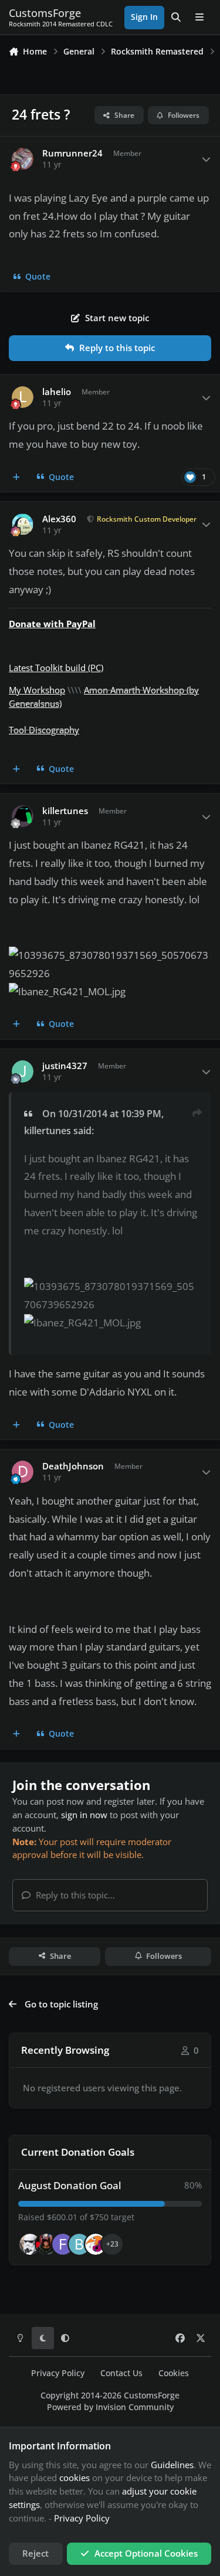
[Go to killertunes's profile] (23, 816)
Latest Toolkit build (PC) (56, 668)
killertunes (65, 811)
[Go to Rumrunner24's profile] (23, 159)
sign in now (84, 1815)
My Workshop (37, 690)
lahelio (57, 392)
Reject (35, 2553)
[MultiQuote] (17, 477)
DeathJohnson (73, 1466)
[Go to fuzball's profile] (63, 2244)
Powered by (110, 2407)
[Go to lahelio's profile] (23, 397)
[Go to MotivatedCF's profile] (96, 2244)
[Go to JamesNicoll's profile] (46, 2244)
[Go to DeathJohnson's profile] (23, 1472)
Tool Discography (44, 730)
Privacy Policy (58, 2373)
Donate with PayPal (52, 624)
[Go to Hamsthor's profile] (30, 2244)
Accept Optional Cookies (146, 2553)
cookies (75, 2478)
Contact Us (121, 2373)
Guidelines (172, 2465)
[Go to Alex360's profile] (23, 525)
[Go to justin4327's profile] (23, 1071)
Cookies (174, 2373)
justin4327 (65, 1066)
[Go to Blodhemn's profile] (79, 2244)
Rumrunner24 (72, 153)
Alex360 (59, 519)
